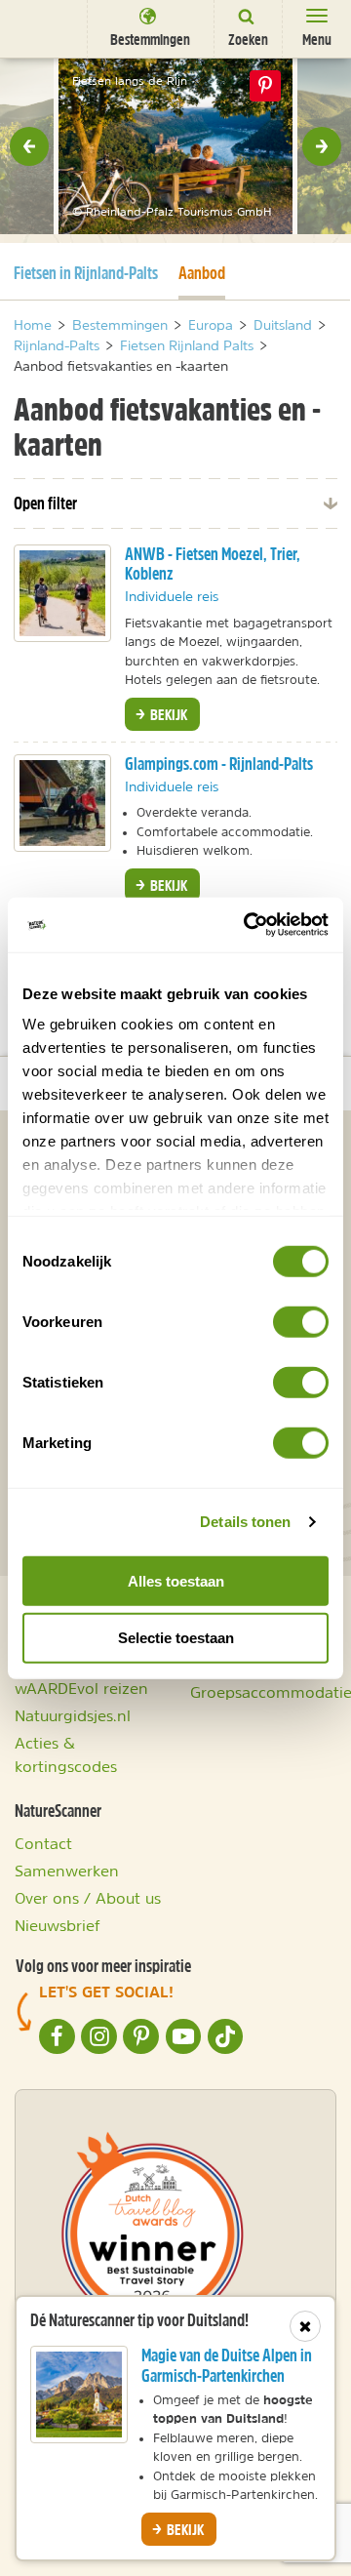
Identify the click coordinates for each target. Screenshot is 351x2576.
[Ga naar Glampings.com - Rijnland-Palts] (62, 803)
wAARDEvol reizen (81, 1688)
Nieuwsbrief (58, 1925)
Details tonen (245, 1522)
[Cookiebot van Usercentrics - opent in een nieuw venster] (248, 925)
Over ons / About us (88, 1898)
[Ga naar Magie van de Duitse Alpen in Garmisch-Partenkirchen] (79, 2395)
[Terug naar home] (44, 28)
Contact (43, 1843)
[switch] (301, 1321)
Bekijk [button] (167, 714)
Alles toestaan (176, 1580)
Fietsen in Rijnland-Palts (86, 272)
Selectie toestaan (176, 1638)
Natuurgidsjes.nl (73, 1715)
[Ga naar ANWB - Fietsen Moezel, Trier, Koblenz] (62, 593)
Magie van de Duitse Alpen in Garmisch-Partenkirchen (227, 2365)
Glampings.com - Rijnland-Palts (219, 764)
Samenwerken (67, 1871)
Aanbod (202, 272)
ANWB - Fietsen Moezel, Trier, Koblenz (213, 564)
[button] (29, 146)
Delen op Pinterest (265, 86)
